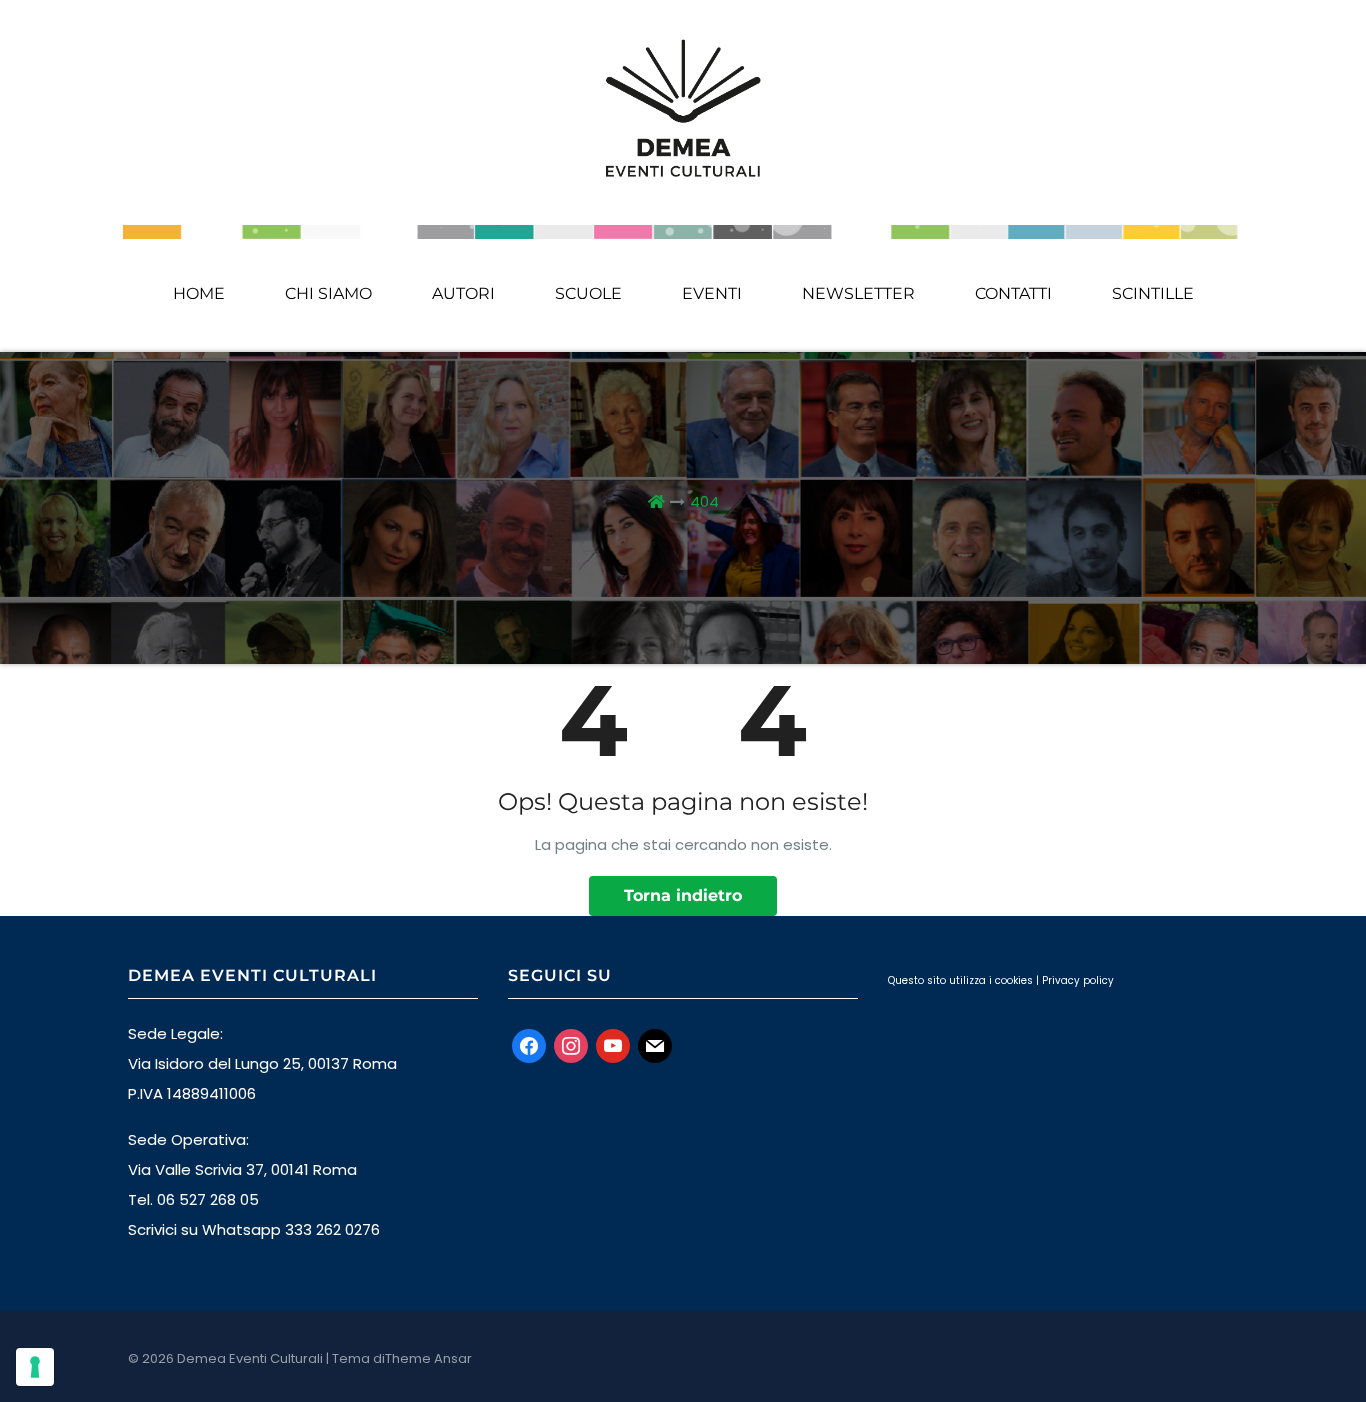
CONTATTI (1013, 293)
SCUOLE (588, 293)
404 (704, 501)
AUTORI (463, 293)
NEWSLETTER (858, 293)
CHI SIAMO (328, 293)
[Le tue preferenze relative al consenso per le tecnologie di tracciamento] (35, 1367)
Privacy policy (1078, 980)
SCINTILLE (1153, 293)
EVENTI (712, 293)
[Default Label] (613, 1044)
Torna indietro (683, 895)
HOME (199, 293)
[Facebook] (529, 1044)
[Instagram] (571, 1044)
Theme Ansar (428, 1358)
